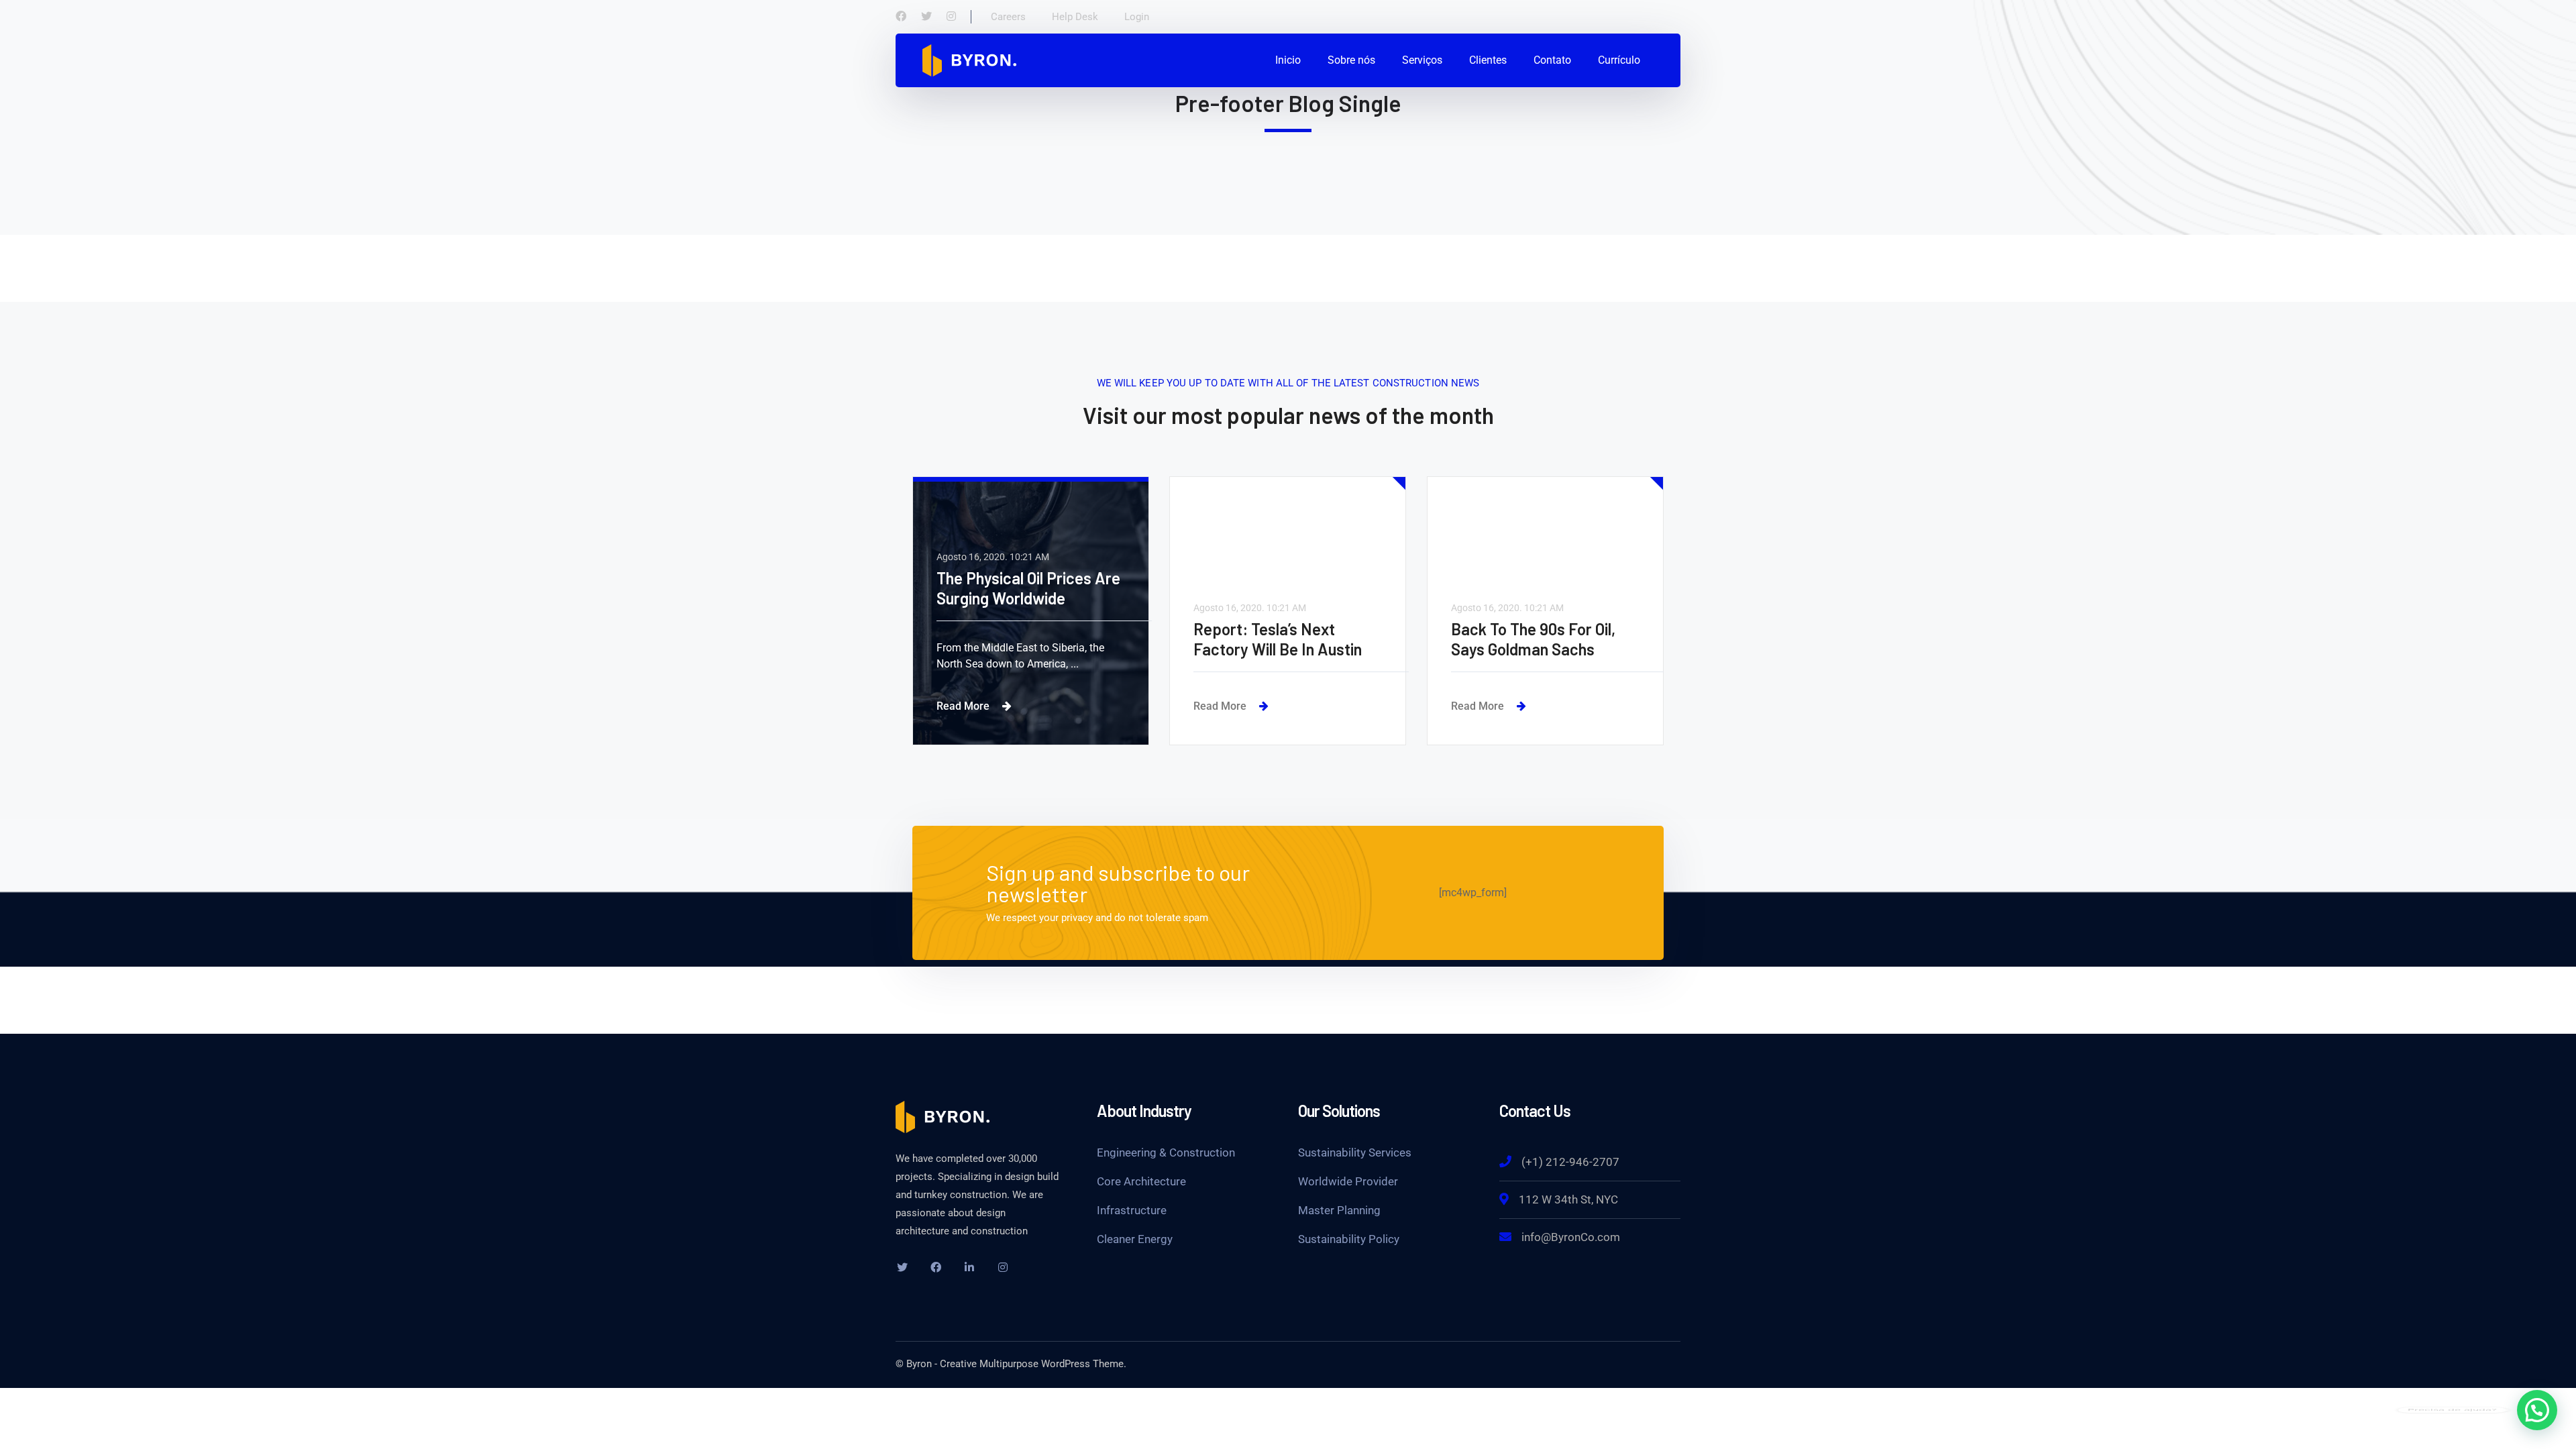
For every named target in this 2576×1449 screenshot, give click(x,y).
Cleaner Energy (1135, 1239)
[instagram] (1003, 1267)
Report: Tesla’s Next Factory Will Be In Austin (1278, 639)
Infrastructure (1132, 1210)
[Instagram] (951, 17)
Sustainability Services (1355, 1152)
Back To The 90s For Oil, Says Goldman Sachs (1533, 639)
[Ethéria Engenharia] (969, 59)
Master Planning (1339, 1210)
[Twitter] (926, 17)
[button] (2537, 1410)
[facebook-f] (936, 1267)
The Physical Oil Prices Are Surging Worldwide (1028, 588)
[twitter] (902, 1267)
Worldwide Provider (1348, 1181)
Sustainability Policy (1349, 1239)
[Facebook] (901, 17)
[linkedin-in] (969, 1267)
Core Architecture (1141, 1181)
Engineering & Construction (1166, 1152)
